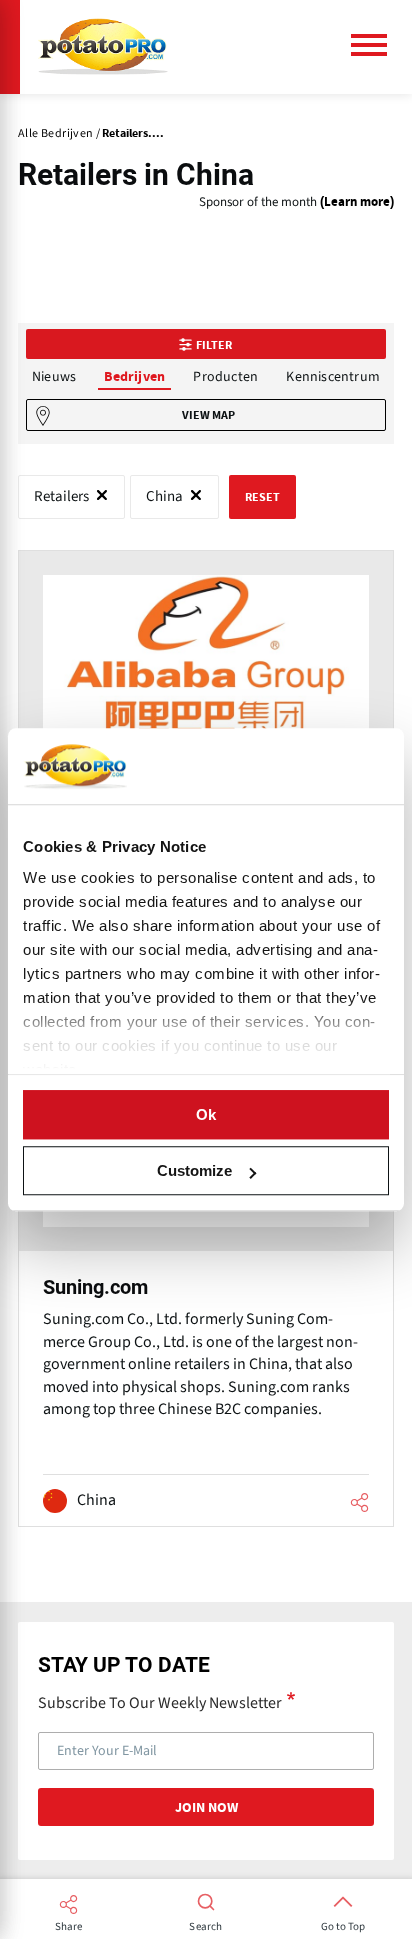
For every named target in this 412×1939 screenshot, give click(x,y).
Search (205, 1927)
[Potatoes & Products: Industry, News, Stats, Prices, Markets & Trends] (103, 47)
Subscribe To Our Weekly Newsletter (160, 1702)
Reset (262, 497)
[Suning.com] (206, 1284)
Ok (206, 1114)
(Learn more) (357, 202)
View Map (208, 415)
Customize (194, 1170)
